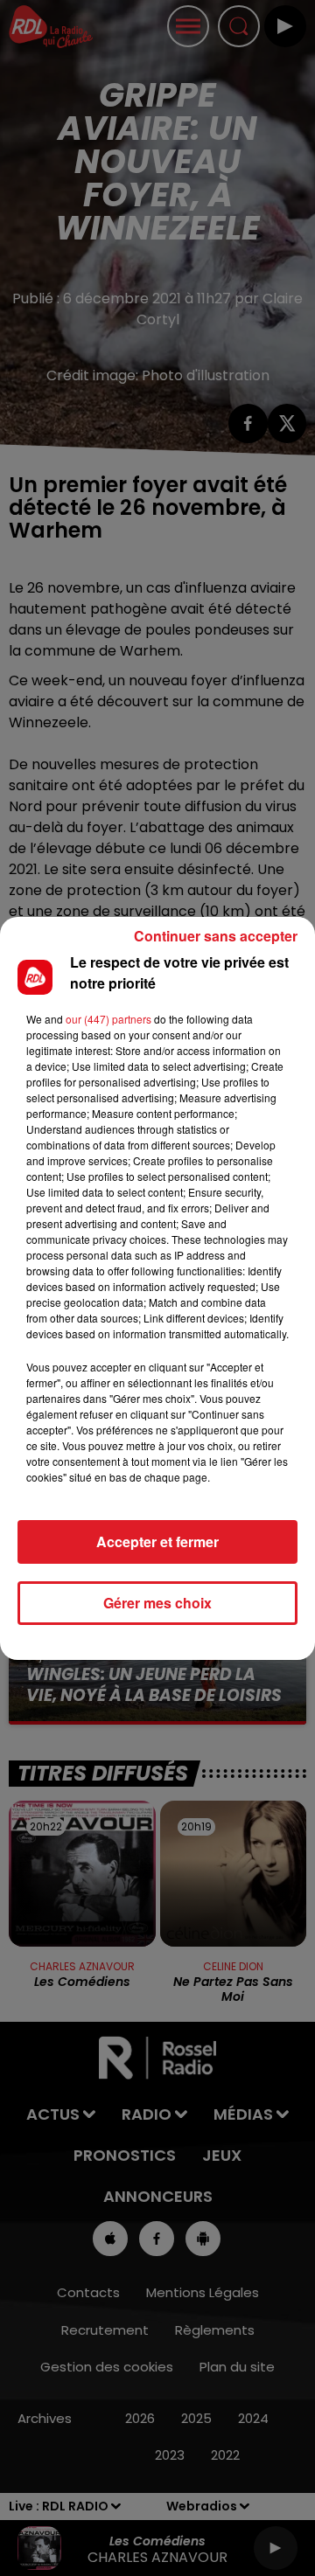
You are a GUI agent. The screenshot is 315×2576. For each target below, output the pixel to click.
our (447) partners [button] (108, 1019)
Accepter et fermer (157, 1541)
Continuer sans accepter (216, 936)
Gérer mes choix (157, 1603)
